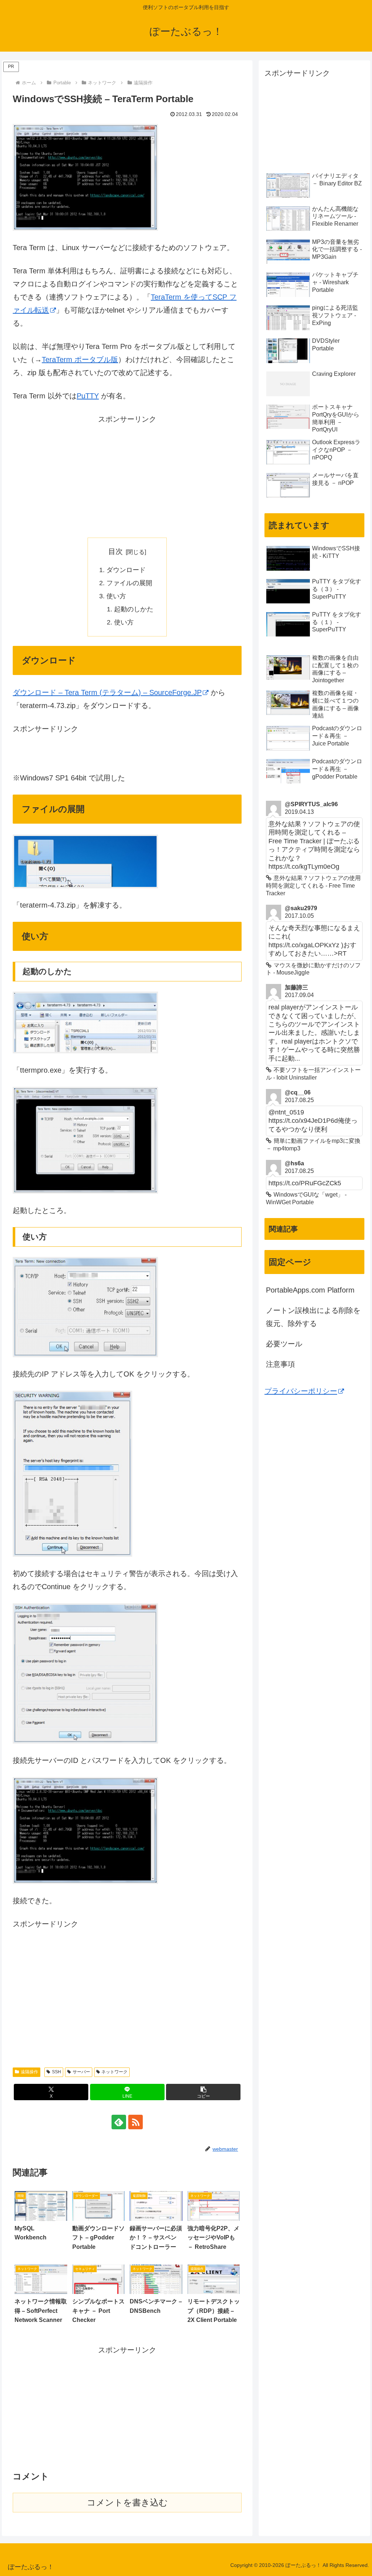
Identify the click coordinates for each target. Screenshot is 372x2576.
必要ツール (284, 1344)
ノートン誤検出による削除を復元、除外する (313, 1317)
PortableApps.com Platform (310, 1290)
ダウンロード (126, 570)
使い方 (116, 596)
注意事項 (280, 1364)
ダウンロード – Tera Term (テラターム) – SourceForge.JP (107, 692)
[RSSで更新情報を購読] (136, 2122)
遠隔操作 (29, 2072)
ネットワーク (114, 2072)
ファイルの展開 (129, 583)
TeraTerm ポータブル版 (80, 359)
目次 (116, 551)
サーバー (81, 2072)
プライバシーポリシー (301, 1391)
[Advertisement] (127, 477)
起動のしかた (134, 609)
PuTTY (88, 396)
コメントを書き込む (127, 2502)
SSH (56, 2072)
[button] (203, 2092)
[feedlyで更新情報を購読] (119, 2122)
